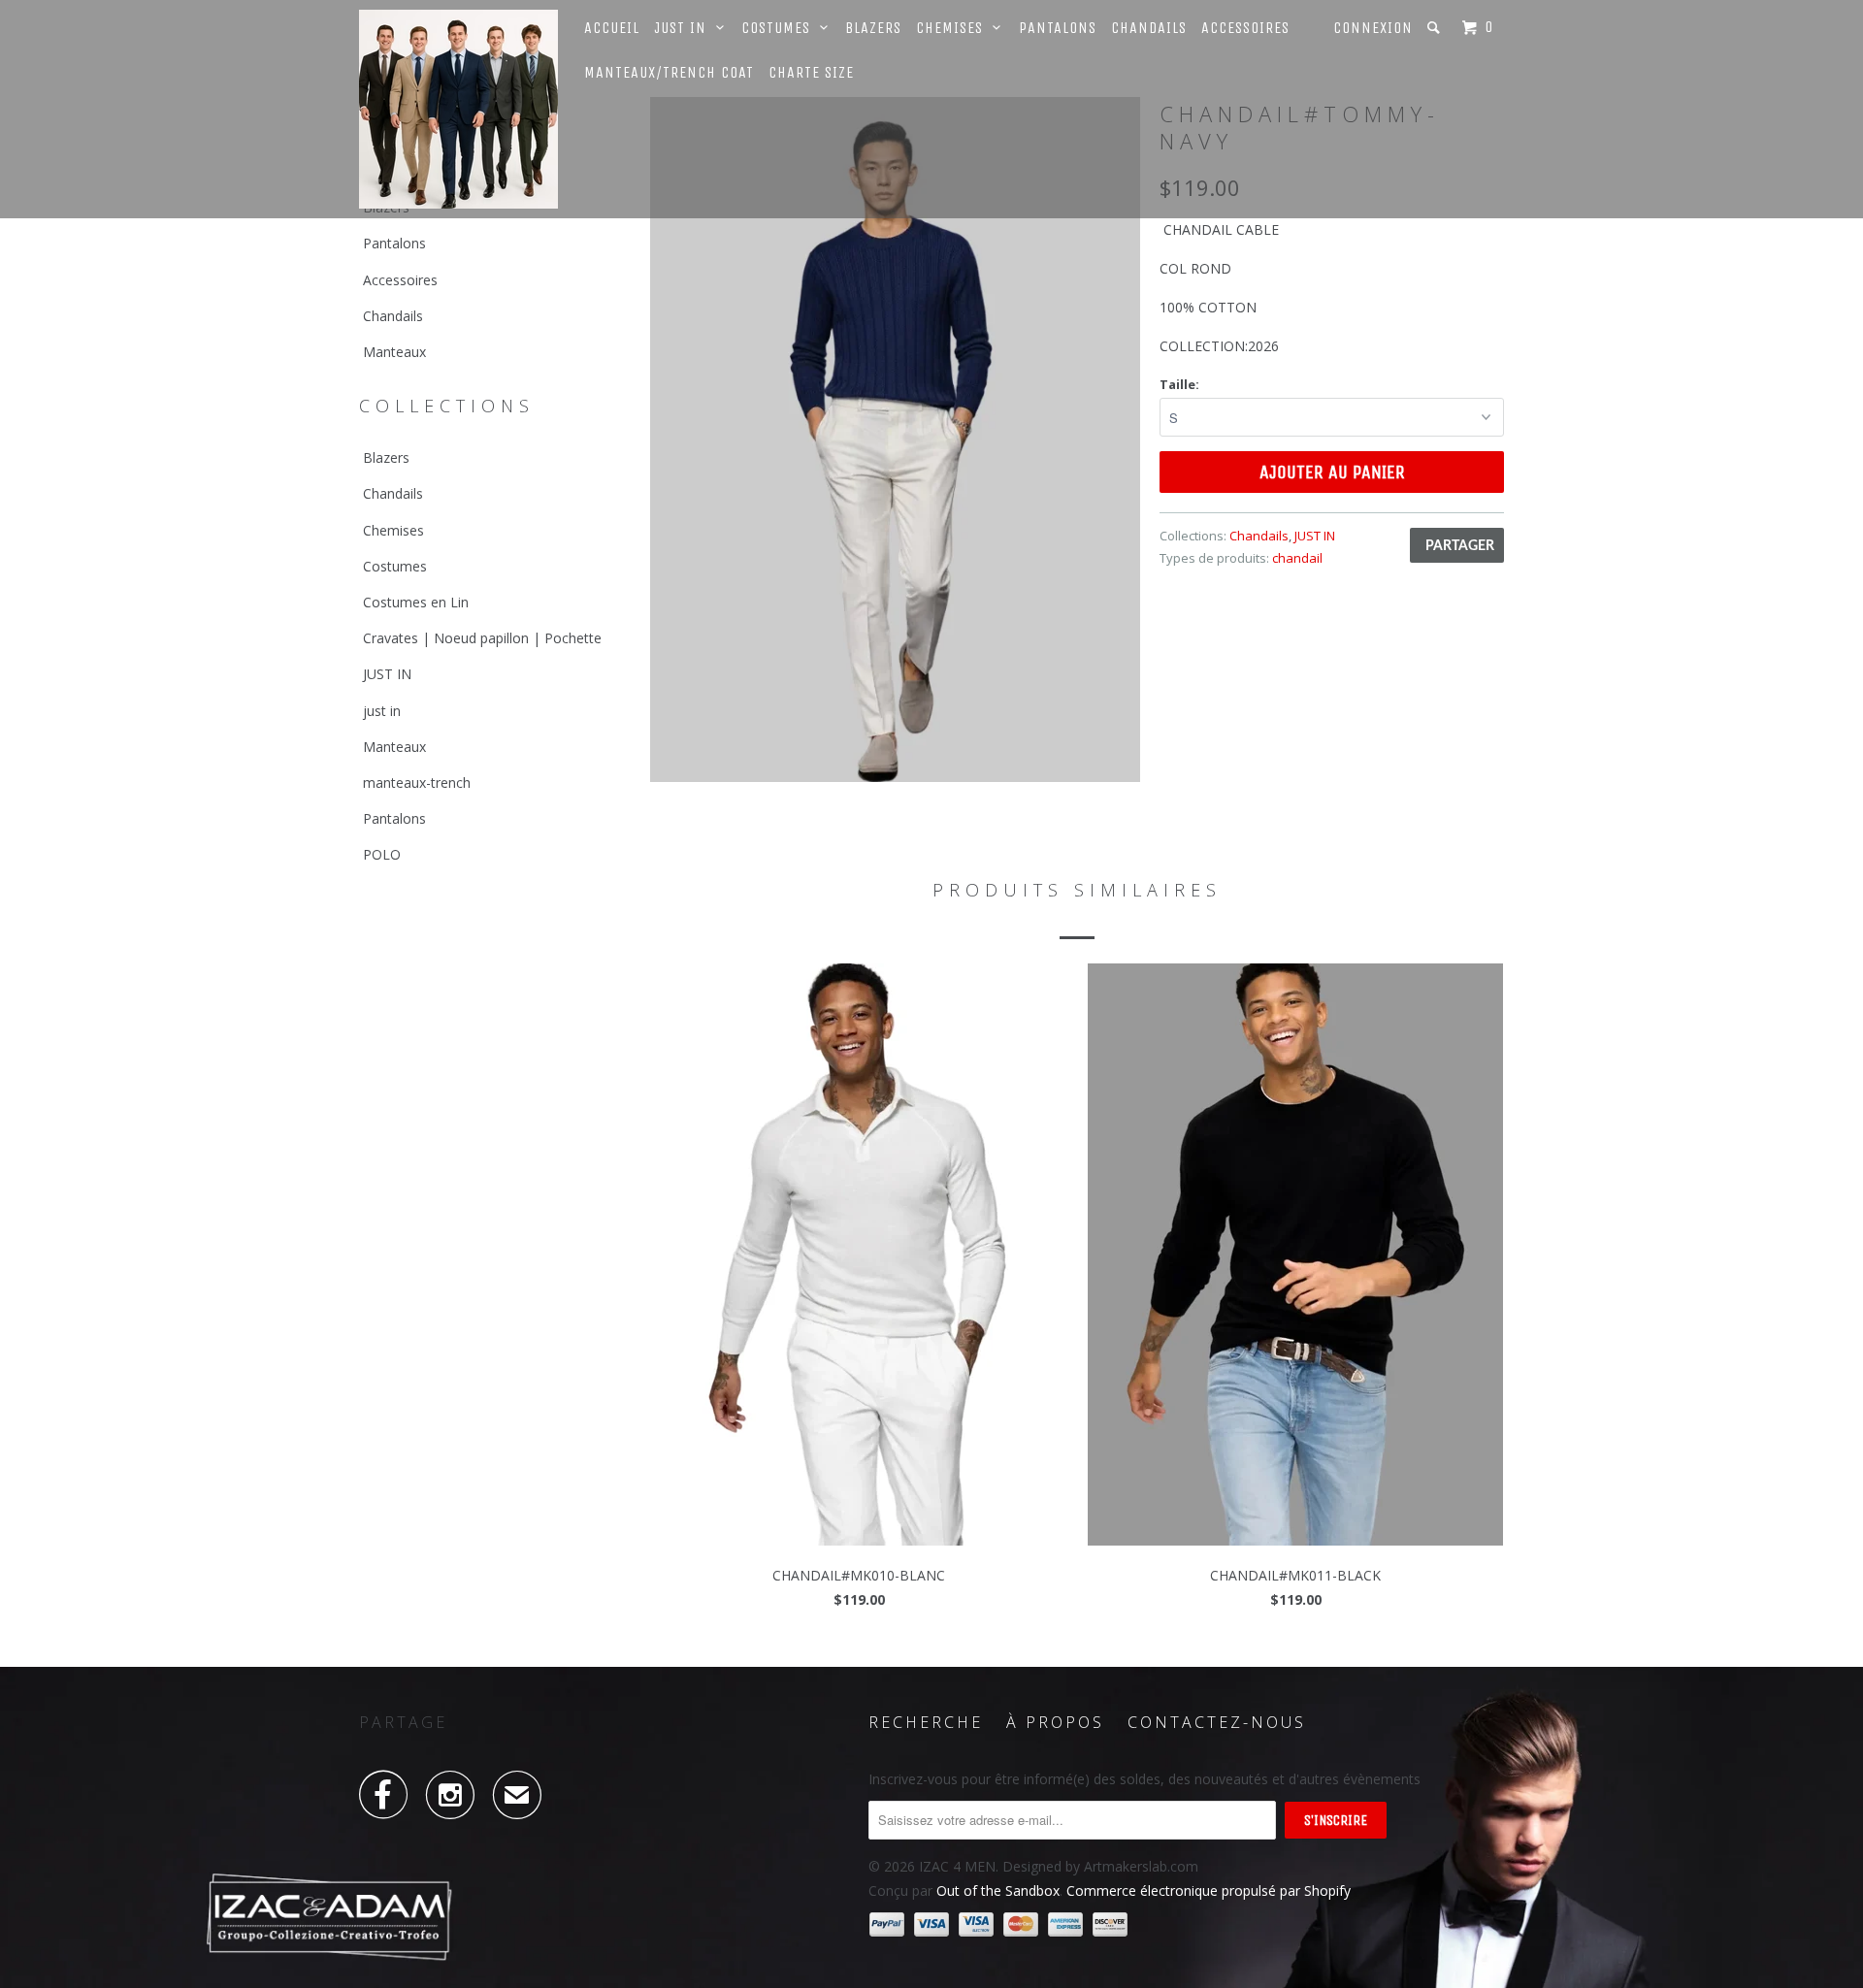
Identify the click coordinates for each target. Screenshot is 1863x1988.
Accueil (612, 28)
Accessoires (1245, 28)
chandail (1297, 558)
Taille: (1179, 384)
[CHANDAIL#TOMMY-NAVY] (895, 440)
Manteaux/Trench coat (669, 72)
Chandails (1149, 28)
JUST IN (387, 674)
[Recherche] (1436, 28)
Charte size (811, 72)
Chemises (954, 28)
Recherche (926, 1722)
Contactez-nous (1217, 1722)
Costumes (781, 28)
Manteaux (394, 352)
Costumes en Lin (416, 602)
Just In (685, 28)
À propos (1055, 1722)
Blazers (873, 28)
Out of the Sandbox (998, 1890)
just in (382, 711)
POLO (382, 854)
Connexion (1373, 28)
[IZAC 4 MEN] (458, 109)
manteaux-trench (417, 782)
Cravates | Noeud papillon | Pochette (482, 638)
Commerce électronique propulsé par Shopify (1209, 1890)
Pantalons (1058, 28)
